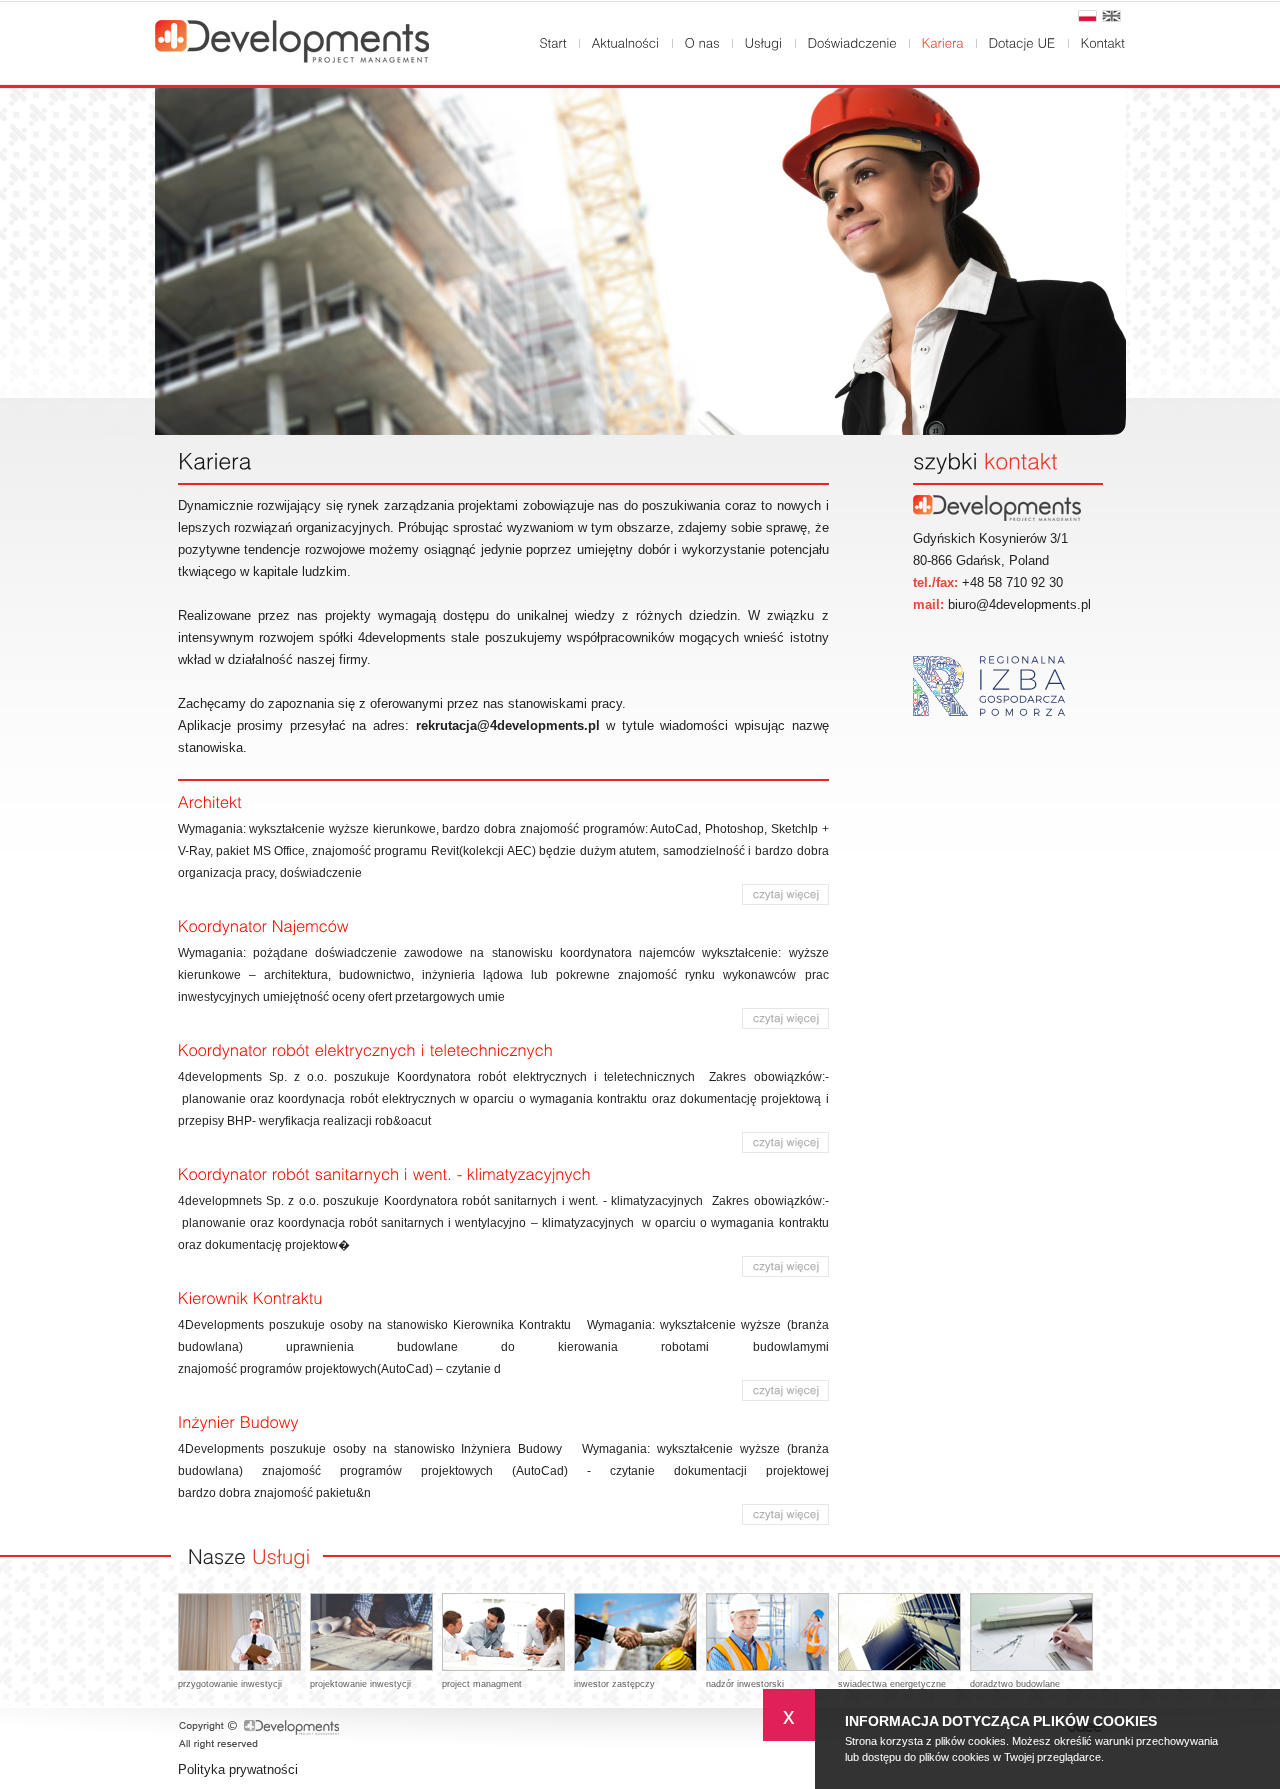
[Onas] (702, 43)
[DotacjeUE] (1022, 43)
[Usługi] (764, 43)
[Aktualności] (626, 43)
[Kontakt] (1103, 43)
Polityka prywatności (238, 1769)
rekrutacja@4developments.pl (508, 725)
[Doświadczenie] (852, 43)
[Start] (553, 43)
